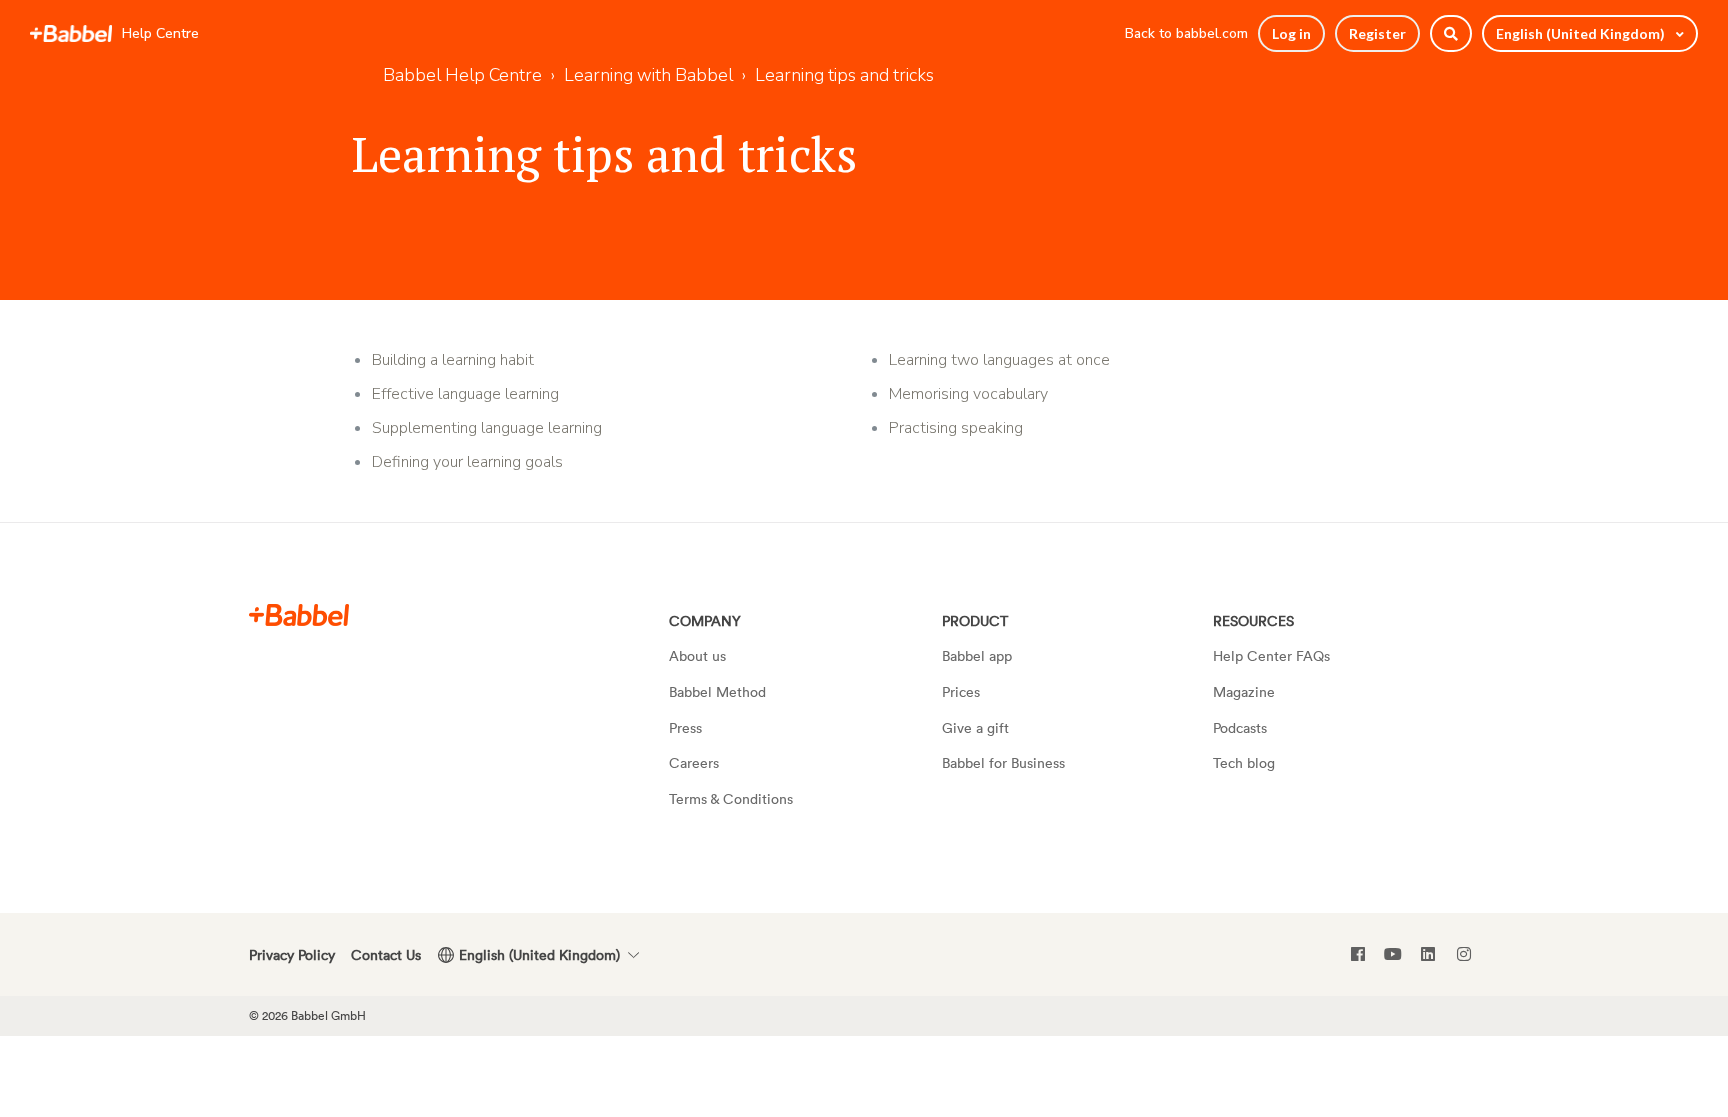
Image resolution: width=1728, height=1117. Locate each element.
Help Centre (160, 33)
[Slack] (299, 614)
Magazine (1244, 691)
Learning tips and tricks (844, 75)
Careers (694, 762)
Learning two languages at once (999, 360)
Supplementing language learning (487, 428)
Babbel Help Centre (462, 75)
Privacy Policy (292, 954)
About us (697, 655)
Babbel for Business (1003, 762)
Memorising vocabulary (968, 394)
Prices (961, 691)
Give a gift (975, 727)
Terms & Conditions (731, 798)
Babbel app (977, 655)
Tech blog (1244, 762)
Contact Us (386, 954)
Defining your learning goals (467, 462)
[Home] (71, 34)
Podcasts (1240, 727)
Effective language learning (465, 394)
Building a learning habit (453, 360)
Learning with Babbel (648, 75)
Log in (1291, 33)
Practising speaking (956, 428)
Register (1377, 33)
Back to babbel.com (1186, 33)
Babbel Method (717, 691)
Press (685, 727)
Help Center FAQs (1271, 655)
